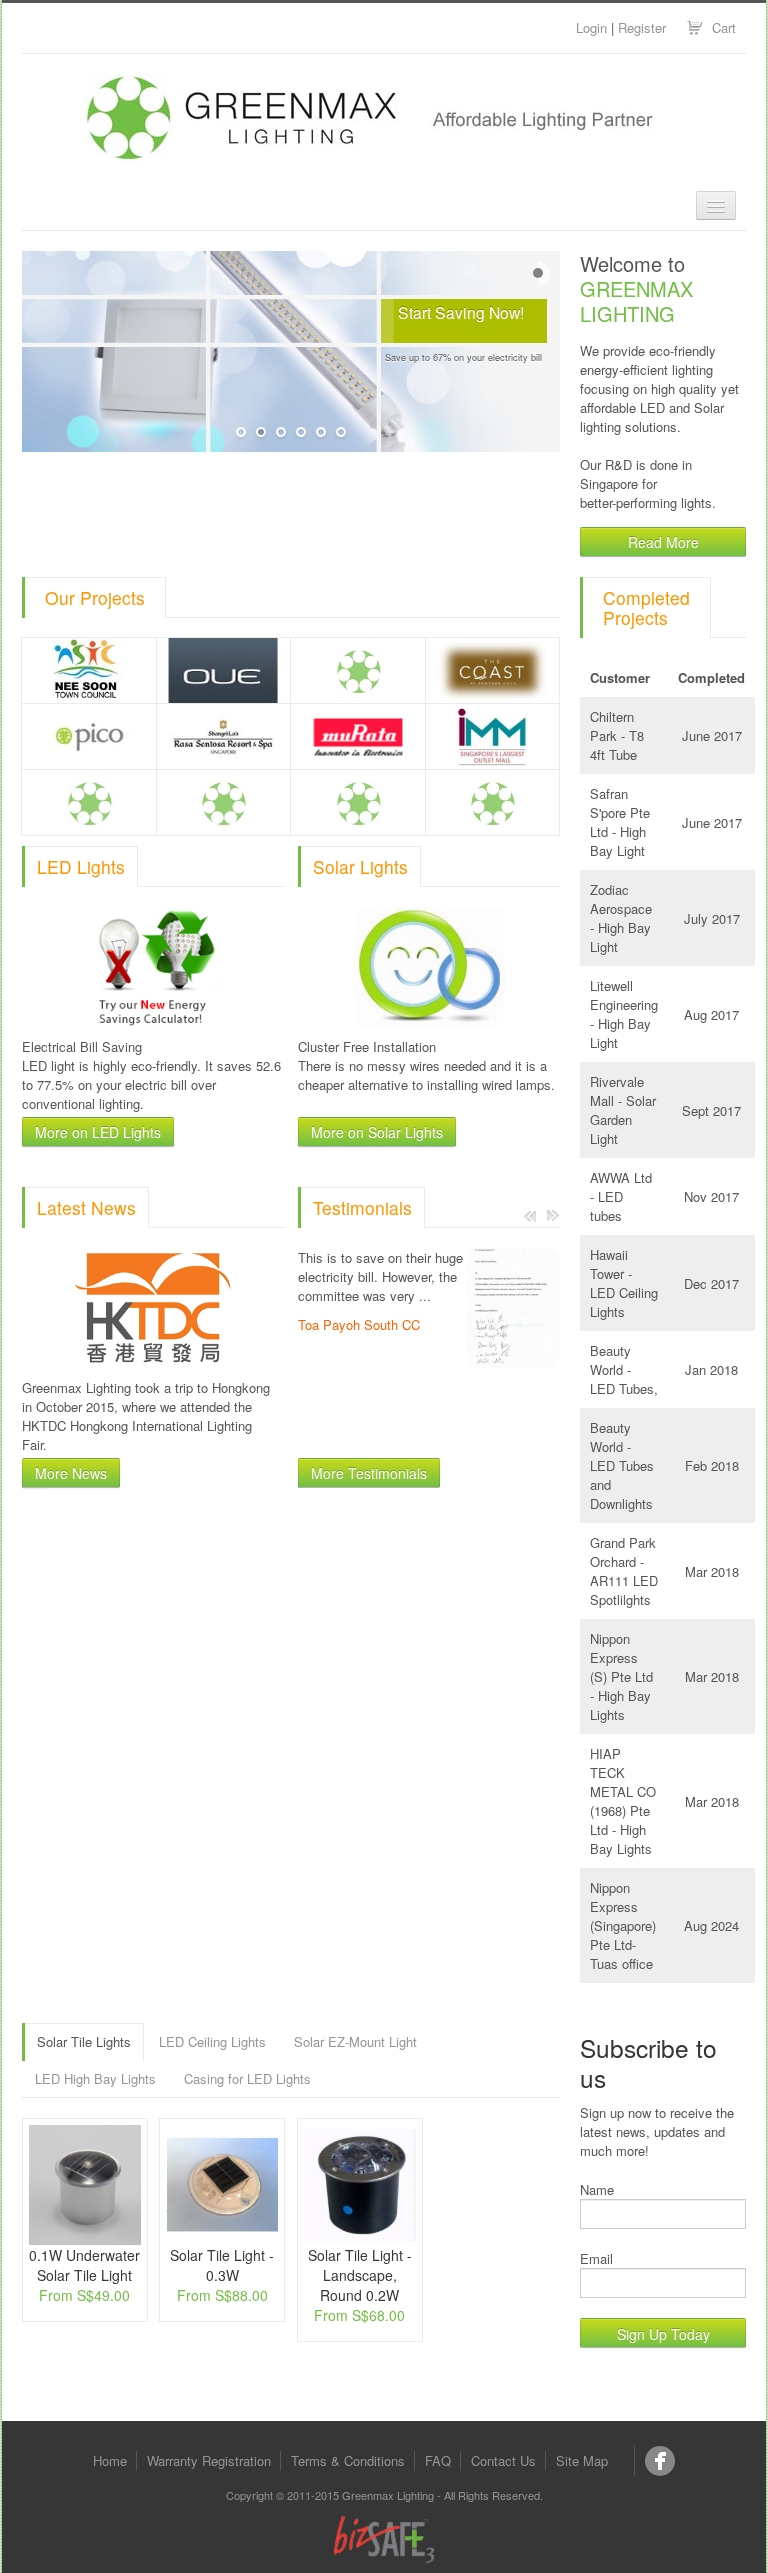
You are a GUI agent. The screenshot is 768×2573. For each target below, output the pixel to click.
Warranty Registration (209, 2460)
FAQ (438, 2460)
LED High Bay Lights (95, 2078)
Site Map (582, 2460)
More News (71, 1473)
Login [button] (591, 27)
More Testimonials (369, 1473)
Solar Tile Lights (84, 2041)
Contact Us (503, 2460)
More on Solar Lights (377, 1132)
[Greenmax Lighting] (660, 2461)
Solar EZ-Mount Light (355, 2041)
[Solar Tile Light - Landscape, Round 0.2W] (360, 2185)
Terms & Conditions (348, 2460)
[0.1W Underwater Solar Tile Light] (85, 2185)
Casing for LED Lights (247, 2078)
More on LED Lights (98, 1132)
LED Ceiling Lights (212, 2041)
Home (110, 2460)
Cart (724, 27)
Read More (663, 542)
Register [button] (642, 27)
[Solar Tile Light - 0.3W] (222, 2185)
